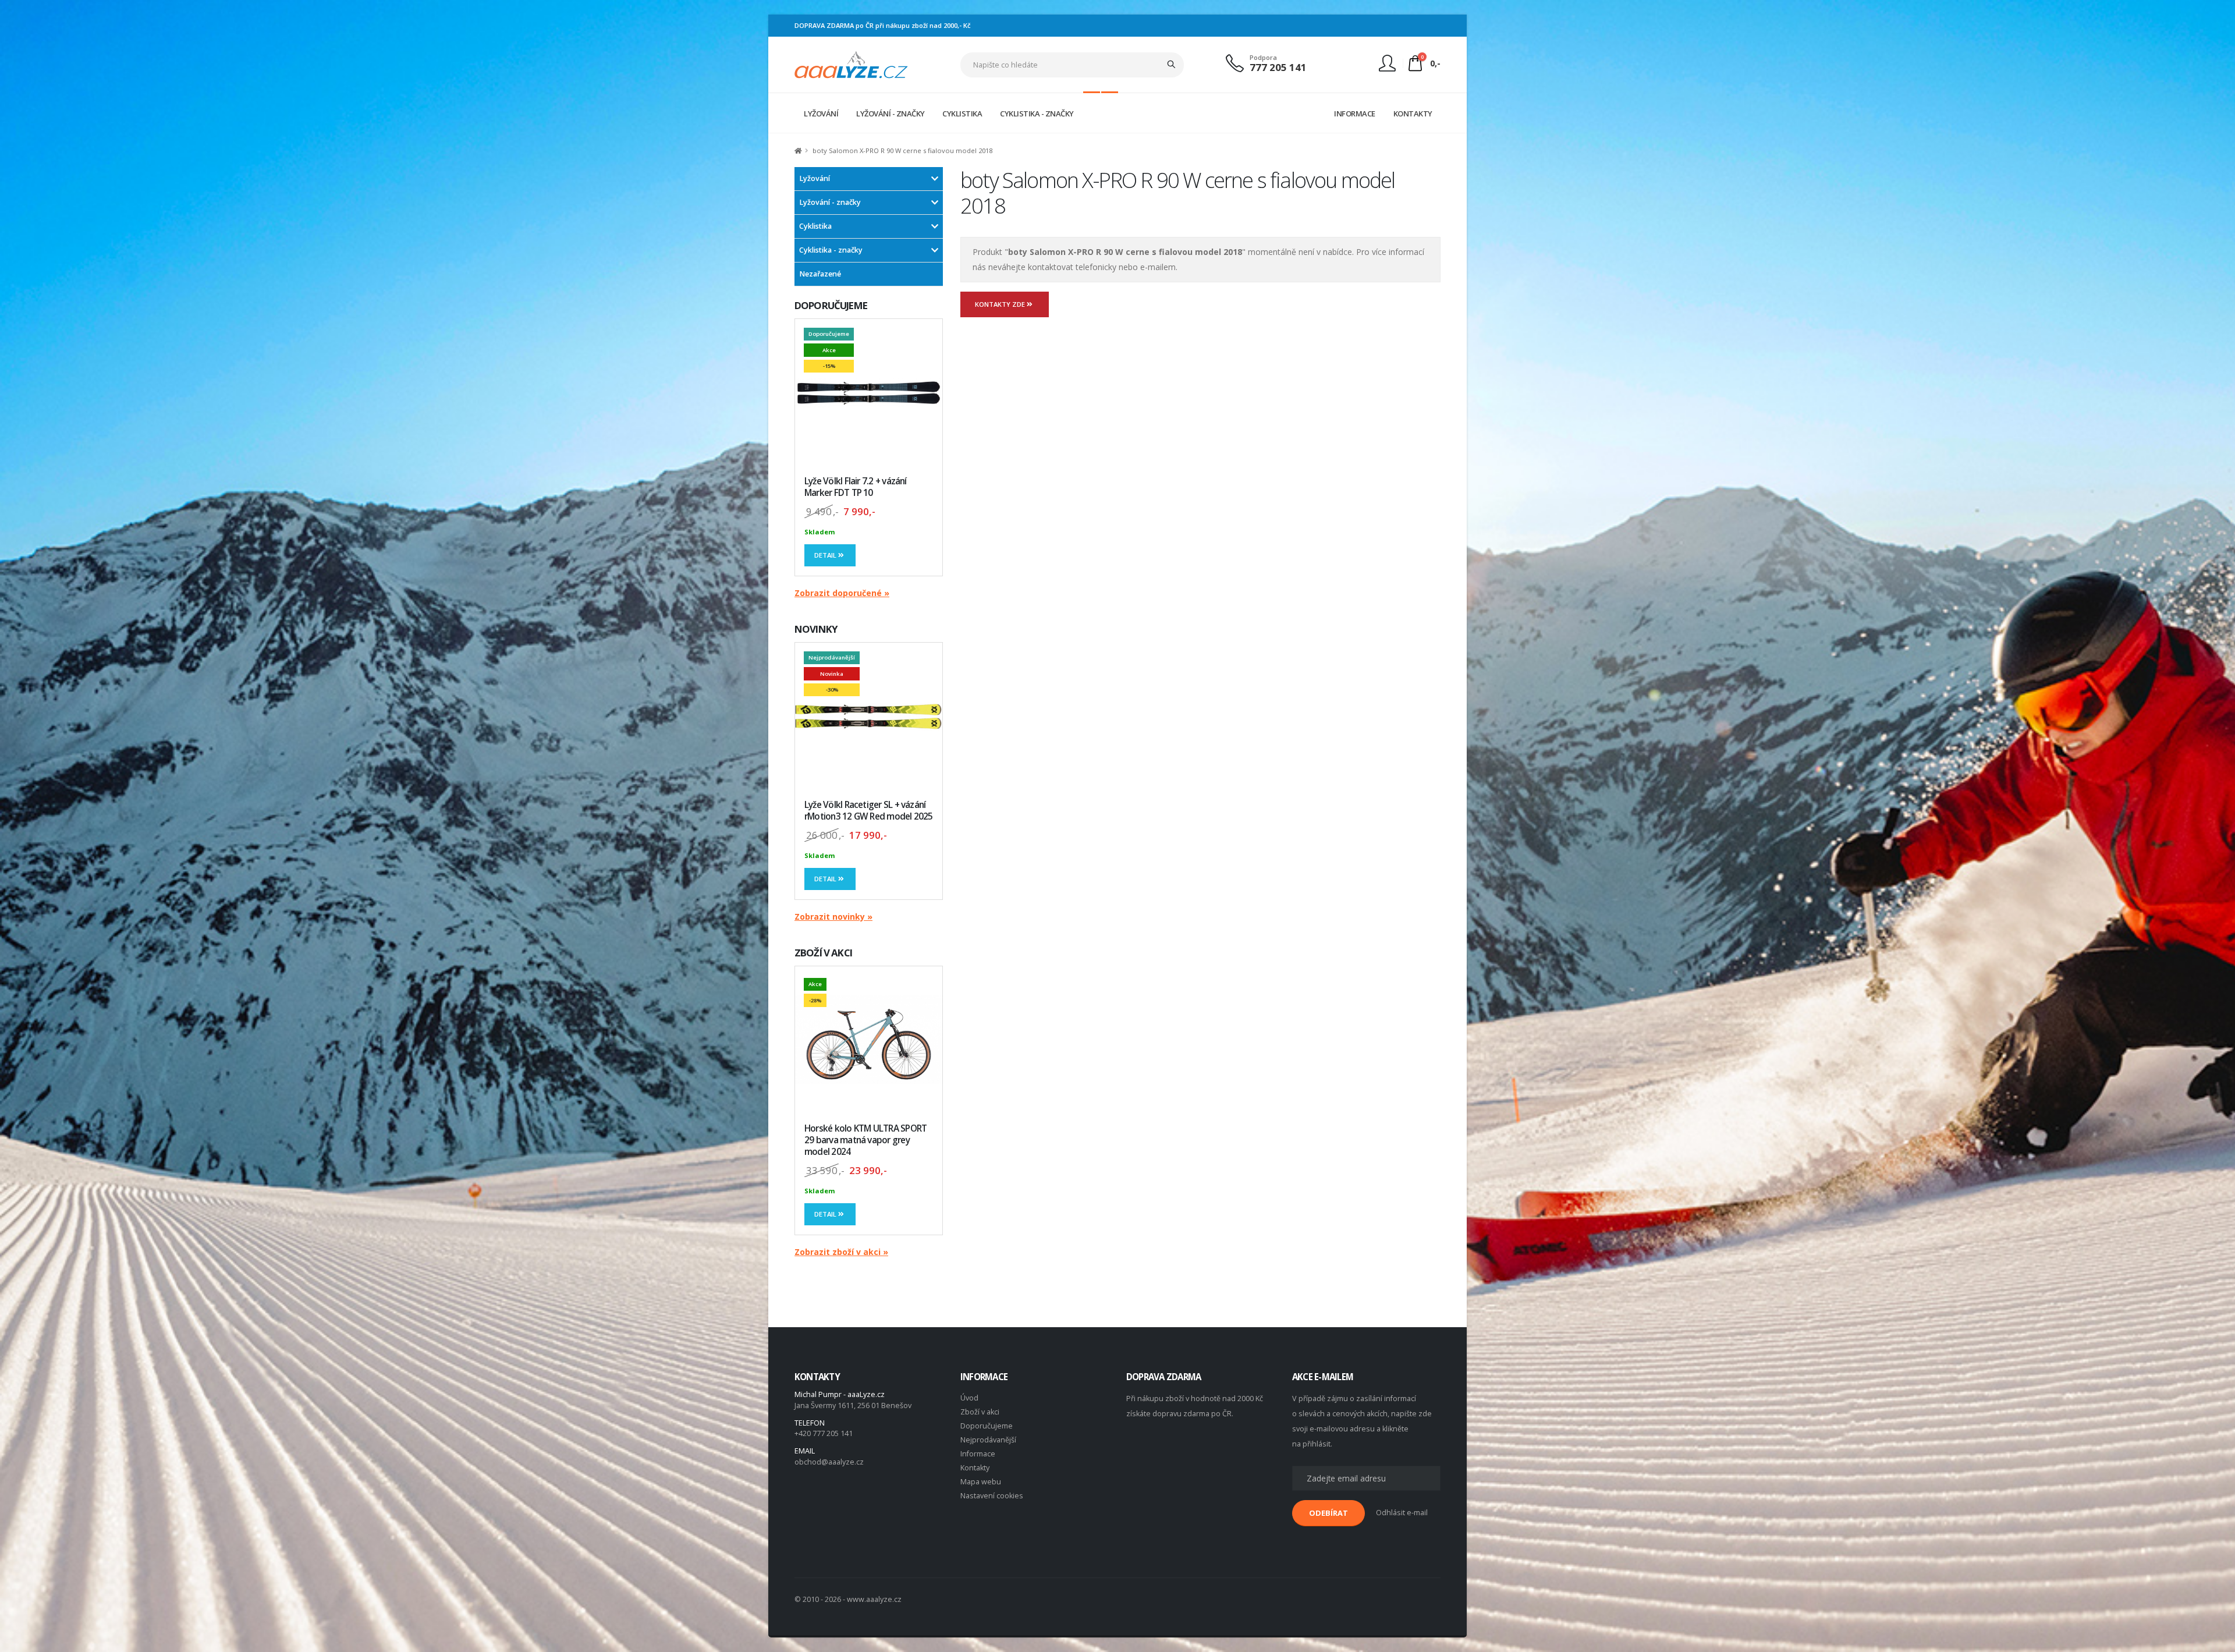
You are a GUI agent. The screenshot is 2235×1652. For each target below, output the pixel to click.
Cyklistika (815, 226)
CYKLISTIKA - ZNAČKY (1037, 114)
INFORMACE (1355, 114)
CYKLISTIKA (962, 114)
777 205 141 (1278, 67)
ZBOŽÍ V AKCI (823, 953)
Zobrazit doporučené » (842, 593)
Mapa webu (981, 1482)
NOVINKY (816, 629)
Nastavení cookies (992, 1496)
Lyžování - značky (830, 202)
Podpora (1263, 57)
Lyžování (815, 178)
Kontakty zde (1001, 304)
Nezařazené (820, 274)
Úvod (969, 1398)
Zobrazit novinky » (833, 917)
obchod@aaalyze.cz (829, 1462)
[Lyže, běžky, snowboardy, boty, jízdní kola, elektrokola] (851, 64)
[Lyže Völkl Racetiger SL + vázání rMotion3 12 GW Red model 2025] (869, 716)
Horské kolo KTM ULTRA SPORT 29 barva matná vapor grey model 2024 (865, 1140)
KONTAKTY (1413, 114)
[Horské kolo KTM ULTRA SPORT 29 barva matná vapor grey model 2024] (869, 1040)
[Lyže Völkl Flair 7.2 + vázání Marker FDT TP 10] (869, 393)
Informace (978, 1454)
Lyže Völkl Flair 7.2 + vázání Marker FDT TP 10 (856, 487)
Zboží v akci (980, 1412)
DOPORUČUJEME (831, 305)
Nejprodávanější (988, 1440)
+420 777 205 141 (824, 1433)
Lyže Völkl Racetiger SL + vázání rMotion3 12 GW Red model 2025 (869, 811)
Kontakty (975, 1468)
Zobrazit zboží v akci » (841, 1252)
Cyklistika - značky (831, 250)
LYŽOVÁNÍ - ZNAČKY (891, 114)
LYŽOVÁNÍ (821, 114)
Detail (826, 555)
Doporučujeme (987, 1426)
